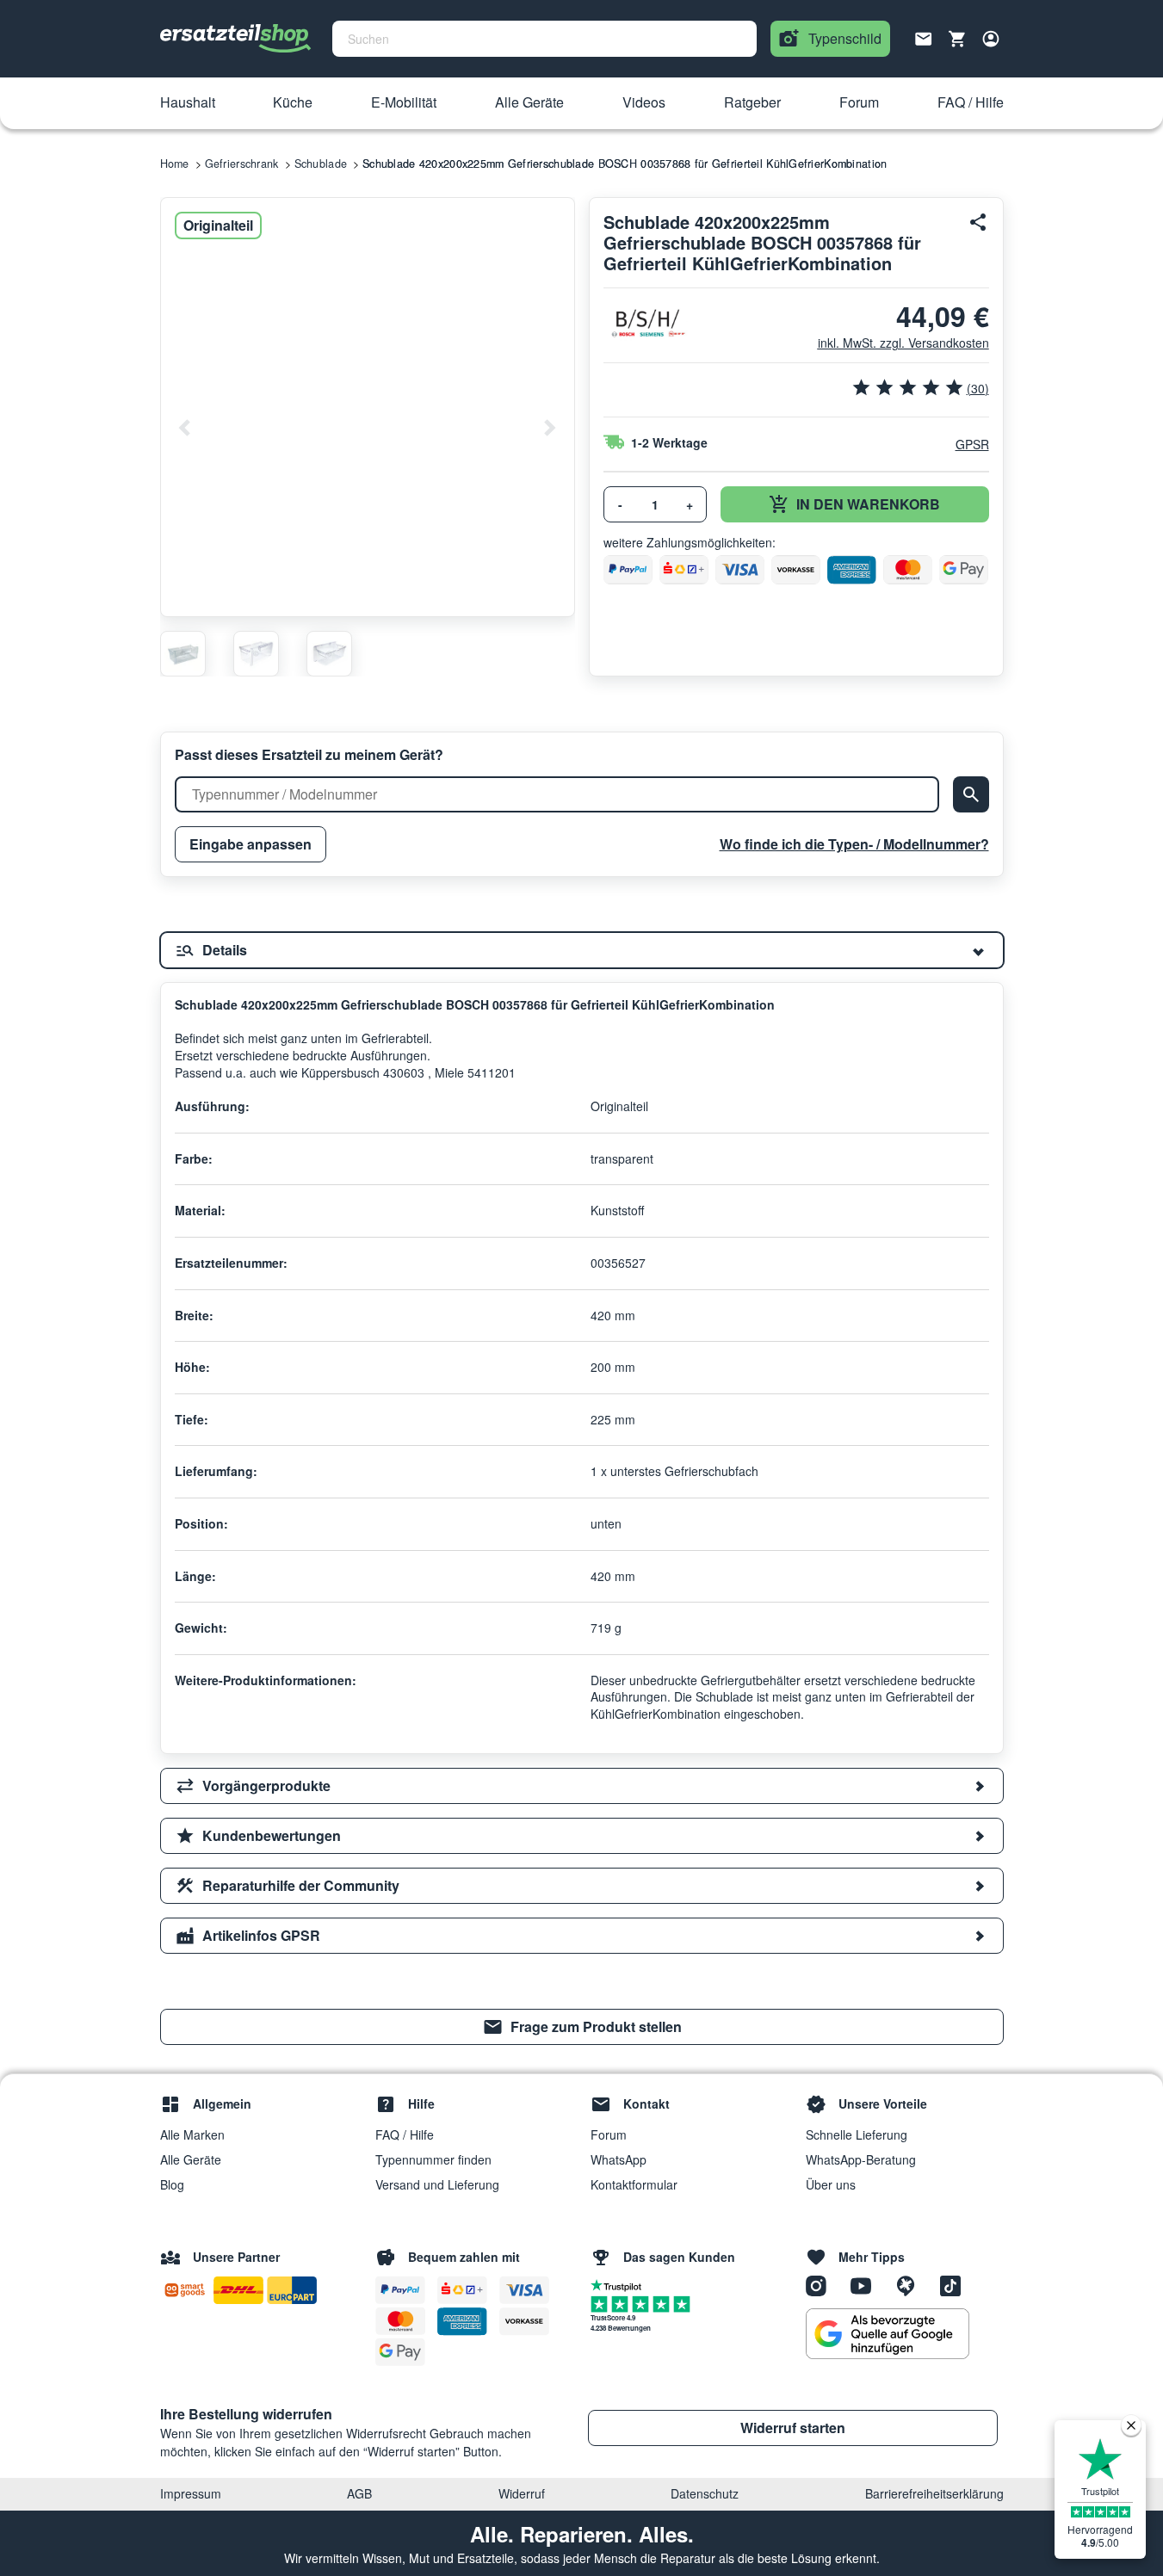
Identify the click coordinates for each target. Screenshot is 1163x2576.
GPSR (972, 444)
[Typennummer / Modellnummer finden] (971, 794)
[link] (582, 2027)
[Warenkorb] (957, 39)
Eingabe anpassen (251, 844)
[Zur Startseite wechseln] (236, 39)
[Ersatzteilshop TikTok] (955, 2284)
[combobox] (544, 39)
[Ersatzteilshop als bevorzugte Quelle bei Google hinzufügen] (888, 2334)
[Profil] (991, 39)
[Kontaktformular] (924, 37)
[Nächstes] (549, 428)
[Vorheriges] (185, 428)
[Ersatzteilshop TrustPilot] (620, 2284)
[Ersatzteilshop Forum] (912, 2284)
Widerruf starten (793, 2428)
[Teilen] (979, 222)
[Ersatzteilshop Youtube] (867, 2284)
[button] (188, 103)
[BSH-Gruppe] (647, 323)
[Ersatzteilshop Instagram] (822, 2284)
